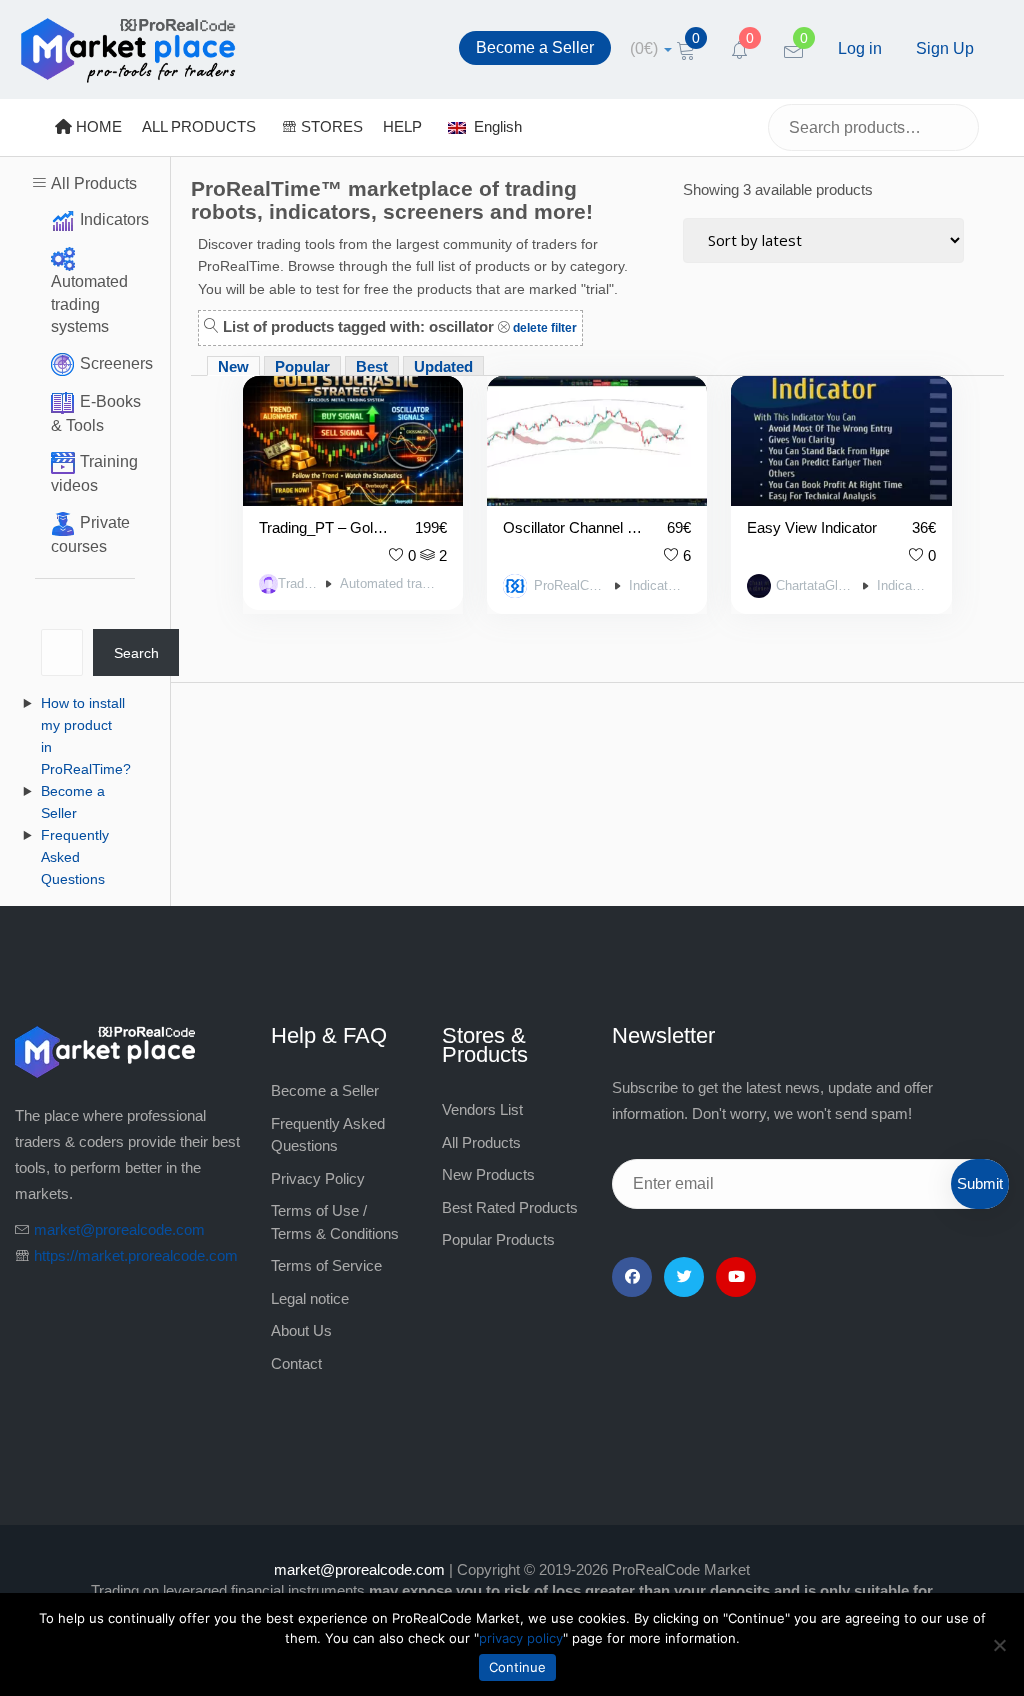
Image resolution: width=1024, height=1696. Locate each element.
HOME (97, 126)
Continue (517, 1667)
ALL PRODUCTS (199, 126)
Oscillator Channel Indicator (573, 527)
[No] (999, 1645)
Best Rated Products (510, 1207)
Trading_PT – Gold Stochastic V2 (325, 527)
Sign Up (945, 48)
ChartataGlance (816, 586)
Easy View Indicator (812, 527)
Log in (860, 48)
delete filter (543, 328)
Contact (296, 1363)
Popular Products (498, 1239)
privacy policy (521, 1638)
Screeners (116, 363)
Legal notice (310, 1298)
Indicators (114, 219)
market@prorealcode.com (119, 1229)
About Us (301, 1330)
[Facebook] (632, 1277)
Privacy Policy (318, 1178)
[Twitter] (684, 1277)
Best (372, 366)
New (233, 366)
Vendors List (482, 1109)
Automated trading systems (89, 304)
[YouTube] (736, 1277)
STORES (330, 126)
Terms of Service (326, 1265)
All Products (94, 183)
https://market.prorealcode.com (136, 1255)
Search (136, 653)
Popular (302, 366)
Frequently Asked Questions (75, 857)
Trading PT (298, 584)
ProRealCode (570, 586)
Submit (980, 1183)
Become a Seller (535, 47)
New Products (488, 1174)
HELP (402, 126)
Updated (443, 366)
